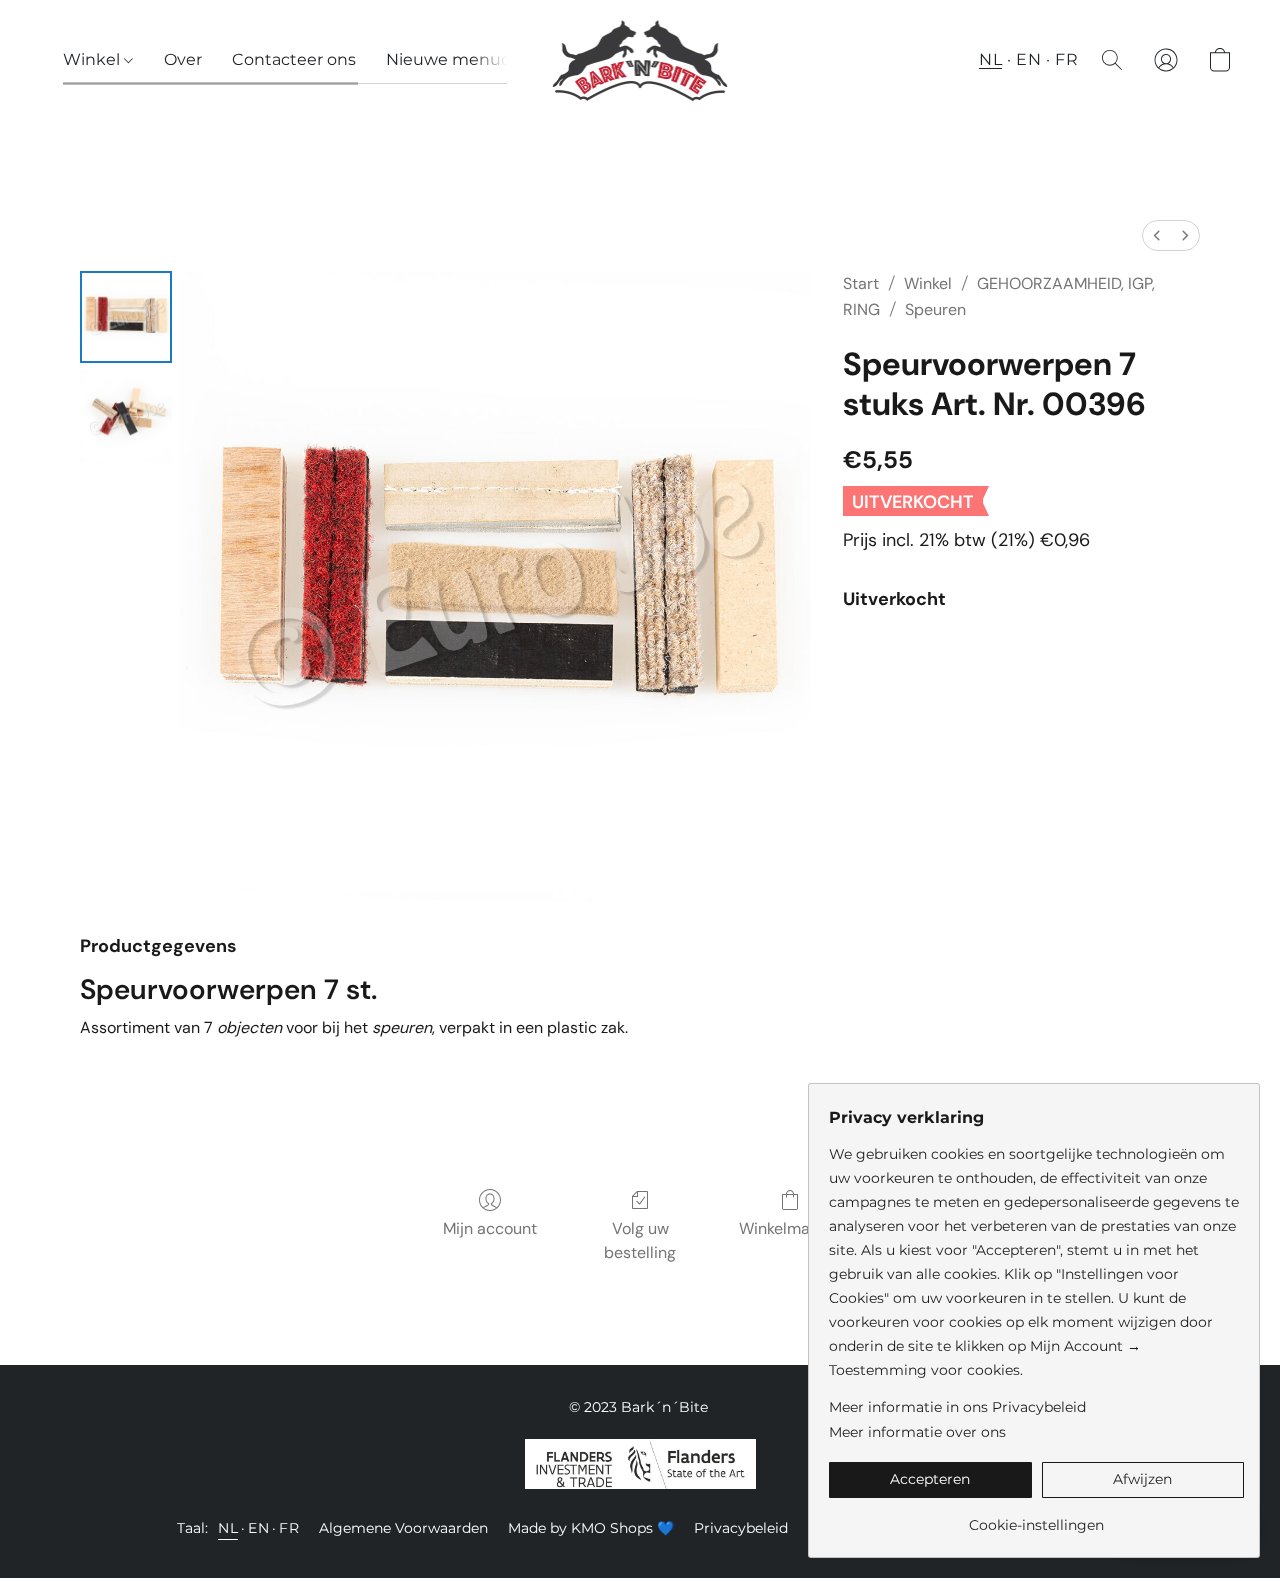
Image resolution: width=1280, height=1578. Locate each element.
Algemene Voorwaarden (403, 1528)
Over (183, 59)
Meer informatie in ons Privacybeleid (957, 1407)
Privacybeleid (741, 1528)
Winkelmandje (790, 1228)
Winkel (93, 59)
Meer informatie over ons (917, 1432)
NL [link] (228, 1528)
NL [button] (990, 59)
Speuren (935, 309)
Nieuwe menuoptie (464, 59)
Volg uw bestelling (640, 1240)
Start (861, 283)
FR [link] (289, 1528)
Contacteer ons (294, 59)
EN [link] (258, 1528)
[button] (640, 60)
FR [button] (1066, 59)
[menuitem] (1157, 235)
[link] (1036, 1517)
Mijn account (490, 1228)
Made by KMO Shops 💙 (591, 1528)
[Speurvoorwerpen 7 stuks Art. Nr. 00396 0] (126, 317)
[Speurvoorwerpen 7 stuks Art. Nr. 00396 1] (126, 417)
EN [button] (1028, 59)
